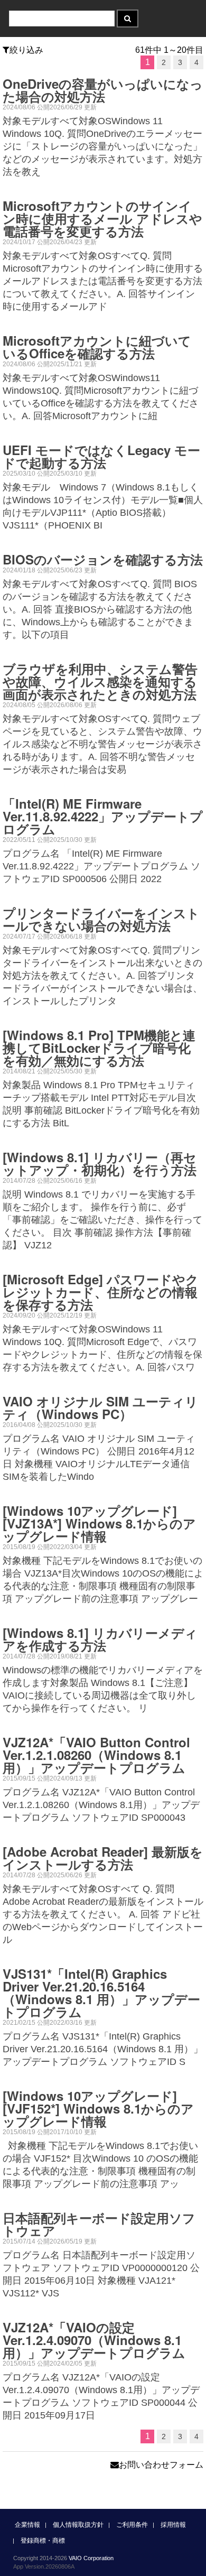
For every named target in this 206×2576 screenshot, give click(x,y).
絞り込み (26, 50)
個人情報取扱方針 (78, 2525)
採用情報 (173, 2525)
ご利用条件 (132, 2525)
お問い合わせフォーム (161, 2465)
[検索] (128, 18)
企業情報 (27, 2525)
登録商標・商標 (43, 2541)
